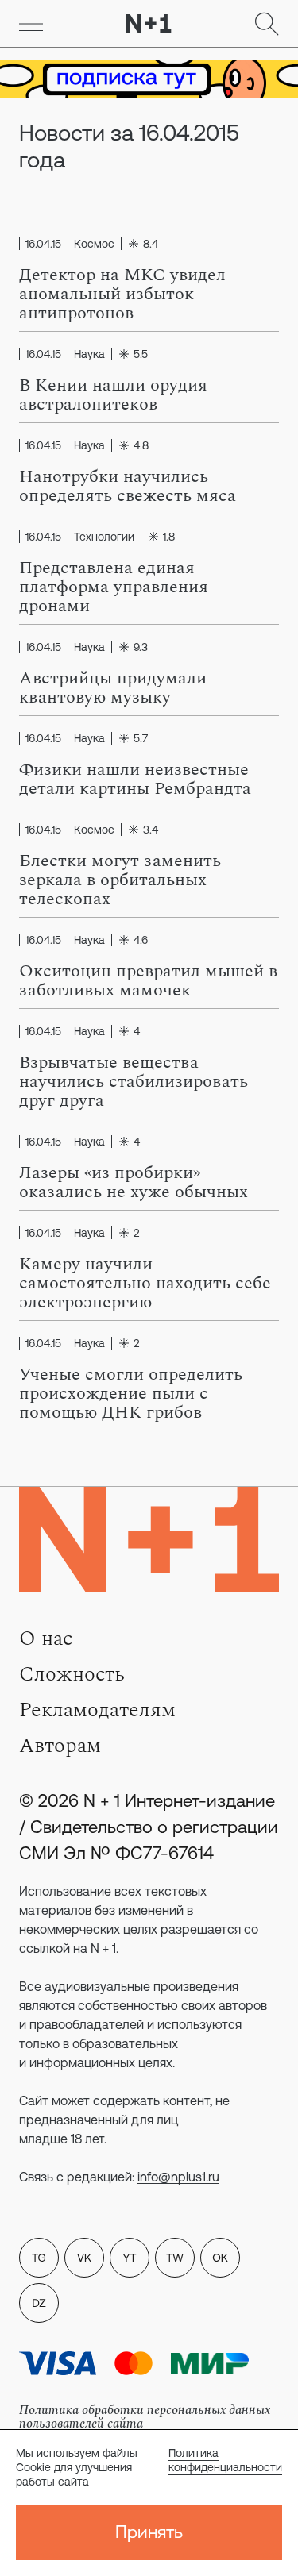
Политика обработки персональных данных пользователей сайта (145, 2417)
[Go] (31, 24)
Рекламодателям (97, 1710)
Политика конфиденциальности (225, 2460)
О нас (46, 1638)
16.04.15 (43, 244)
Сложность (72, 1674)
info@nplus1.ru (178, 2177)
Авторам (60, 1746)
